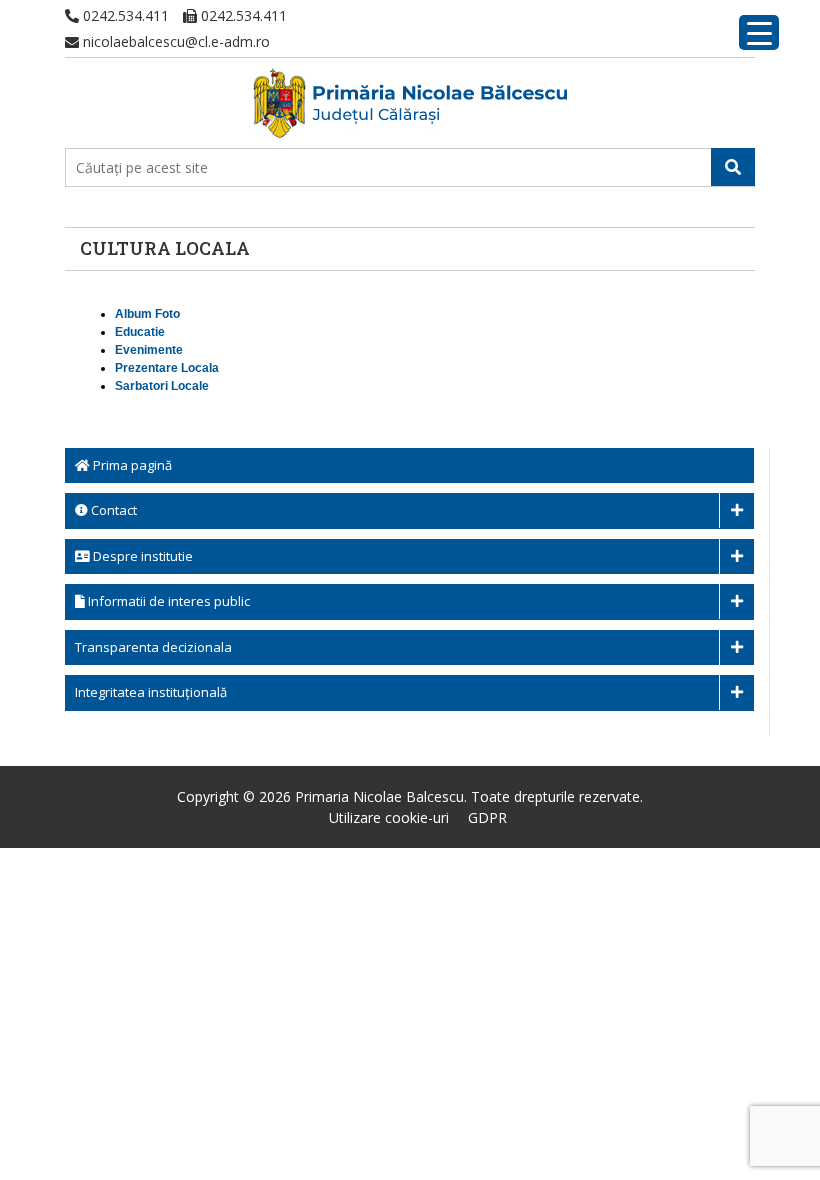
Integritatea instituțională (151, 692)
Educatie (140, 332)
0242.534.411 (124, 15)
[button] (733, 167)
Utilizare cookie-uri (389, 817)
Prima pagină (131, 465)
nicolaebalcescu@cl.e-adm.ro (174, 41)
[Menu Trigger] (759, 32)
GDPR (487, 817)
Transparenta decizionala (153, 647)
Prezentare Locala (167, 368)
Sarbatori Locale (162, 386)
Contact (112, 510)
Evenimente (149, 350)
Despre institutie (141, 556)
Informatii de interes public (167, 601)
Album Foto (147, 314)
